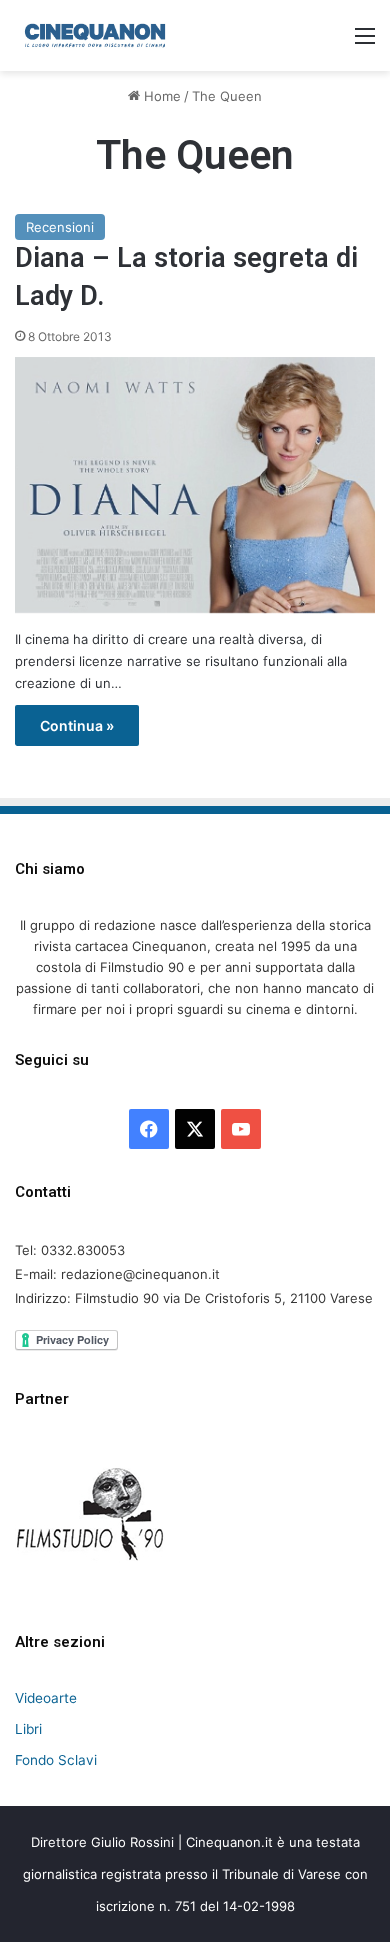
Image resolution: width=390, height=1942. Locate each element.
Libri (28, 1729)
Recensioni (60, 227)
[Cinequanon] (95, 35)
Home (160, 96)
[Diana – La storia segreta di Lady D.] (195, 485)
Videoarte (46, 1698)
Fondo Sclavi (56, 1760)
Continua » (77, 725)
